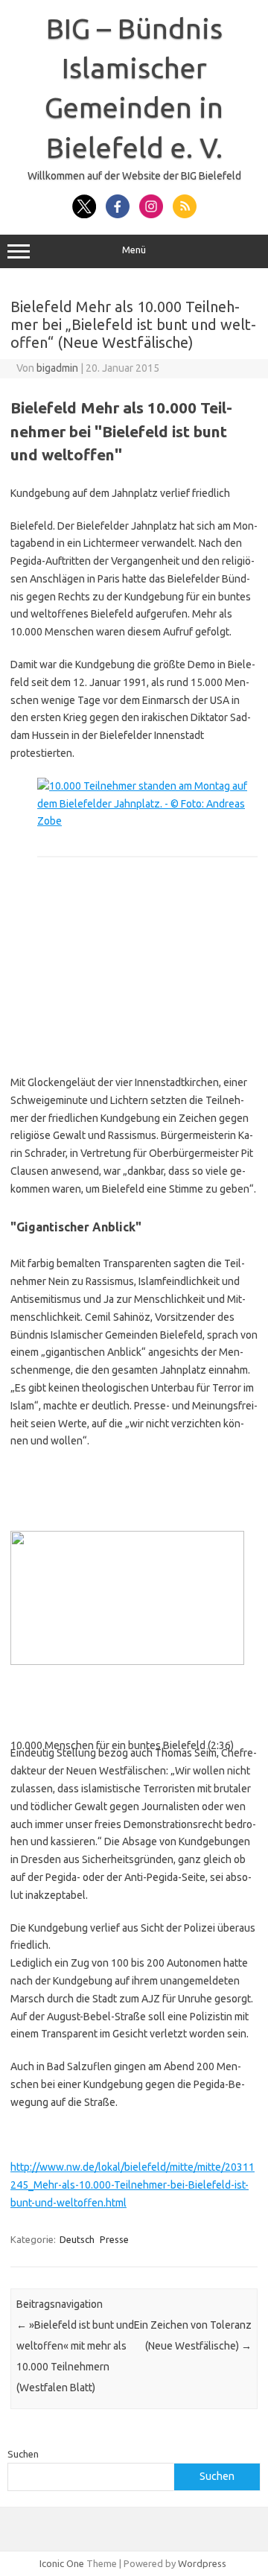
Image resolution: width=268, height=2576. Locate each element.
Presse (114, 2239)
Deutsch (77, 2239)
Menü (134, 250)
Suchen (23, 2454)
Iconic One (62, 2563)
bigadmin (57, 368)
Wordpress (202, 2563)
